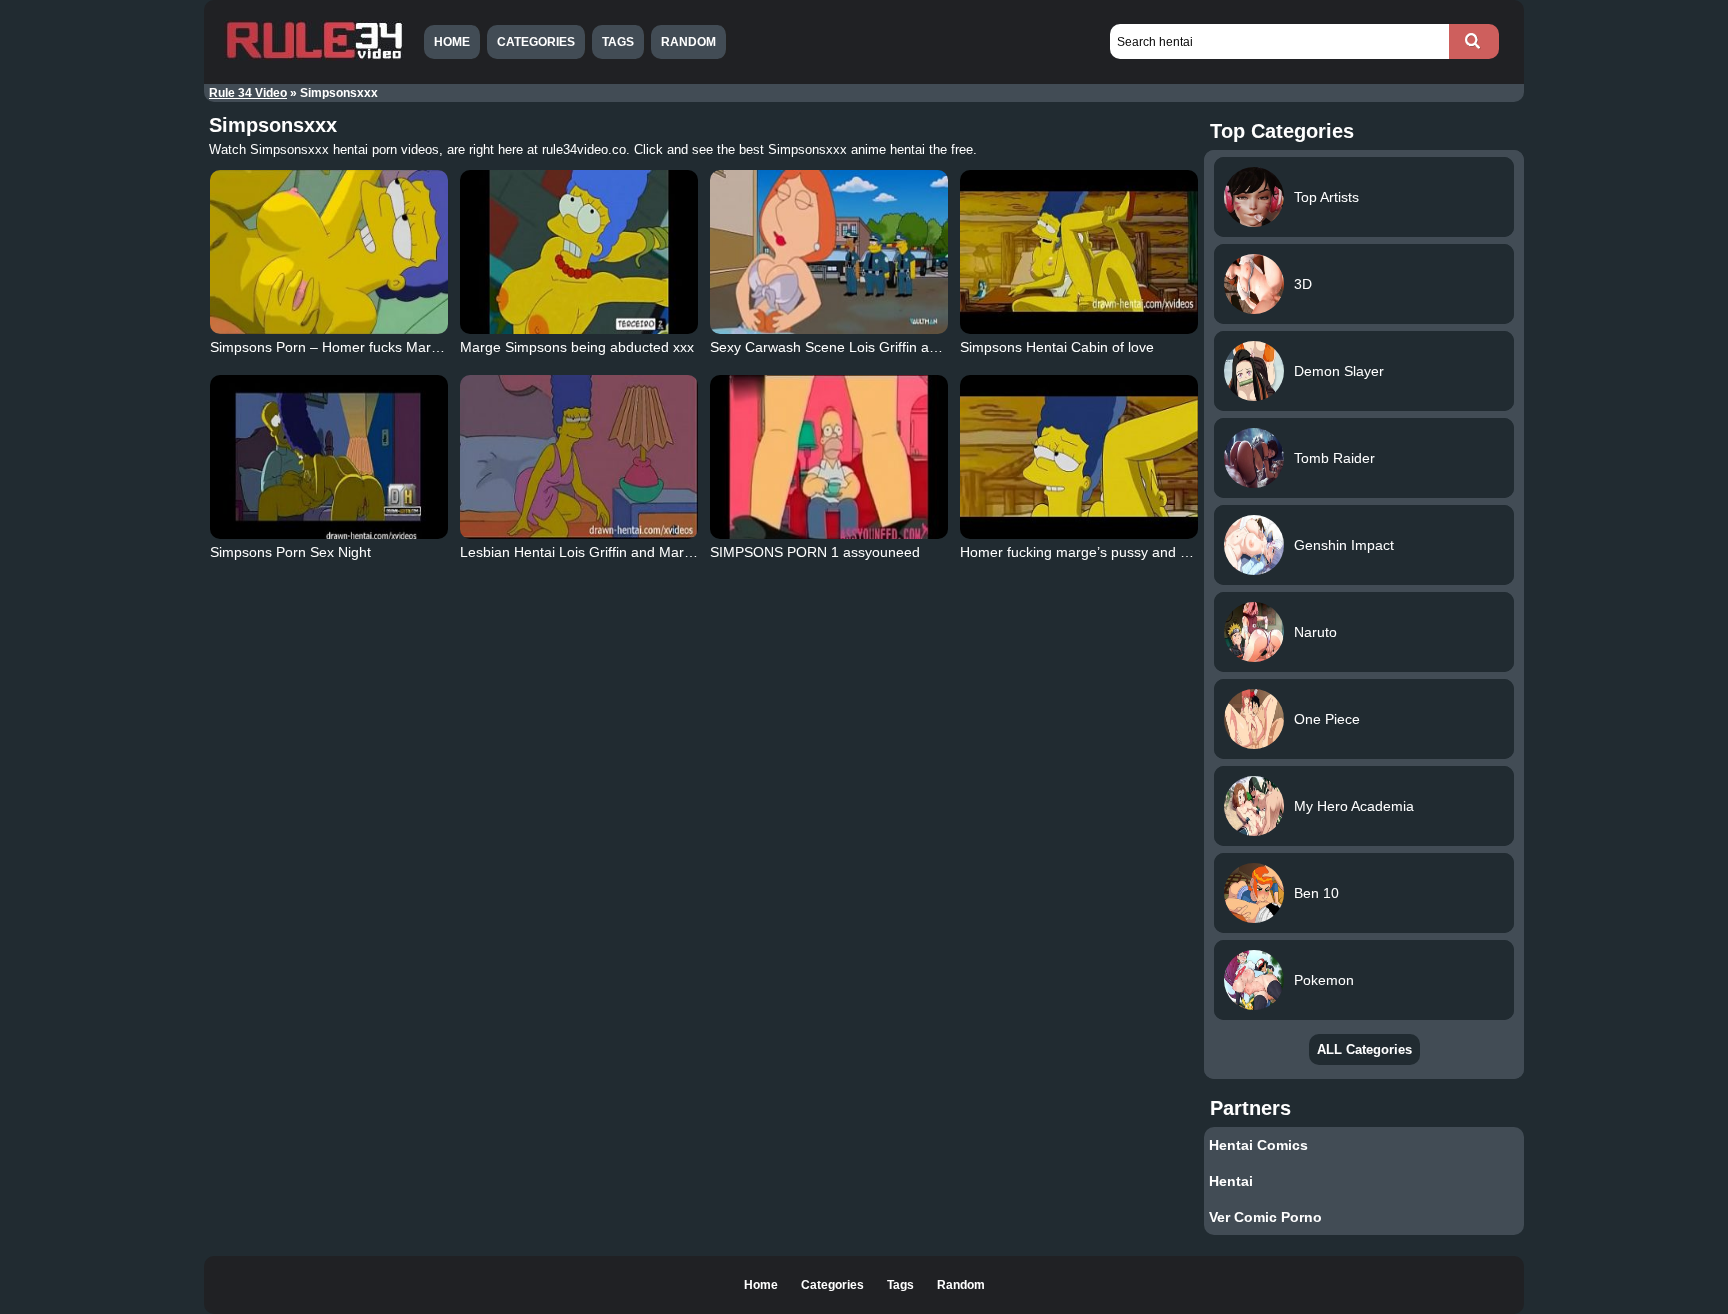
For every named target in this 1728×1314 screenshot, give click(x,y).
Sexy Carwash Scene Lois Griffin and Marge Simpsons (883, 347)
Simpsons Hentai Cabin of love (1057, 347)
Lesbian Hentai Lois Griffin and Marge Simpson (609, 552)
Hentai (1231, 1181)
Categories (536, 42)
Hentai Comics (1258, 1145)
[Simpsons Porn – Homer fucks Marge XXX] (329, 252)
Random (688, 42)
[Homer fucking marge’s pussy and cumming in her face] (1079, 457)
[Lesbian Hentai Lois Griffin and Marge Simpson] (579, 457)
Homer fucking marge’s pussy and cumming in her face (1134, 552)
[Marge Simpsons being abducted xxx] (579, 252)
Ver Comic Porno (1265, 1217)
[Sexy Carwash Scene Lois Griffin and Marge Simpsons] (829, 252)
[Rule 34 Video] (314, 57)
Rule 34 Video (248, 93)
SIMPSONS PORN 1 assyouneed (815, 552)
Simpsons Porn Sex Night (290, 552)
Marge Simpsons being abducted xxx (577, 347)
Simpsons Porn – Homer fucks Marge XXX (344, 347)
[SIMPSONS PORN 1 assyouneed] (829, 457)
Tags (618, 42)
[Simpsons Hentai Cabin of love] (1079, 252)
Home (452, 42)
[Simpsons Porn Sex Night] (329, 457)
